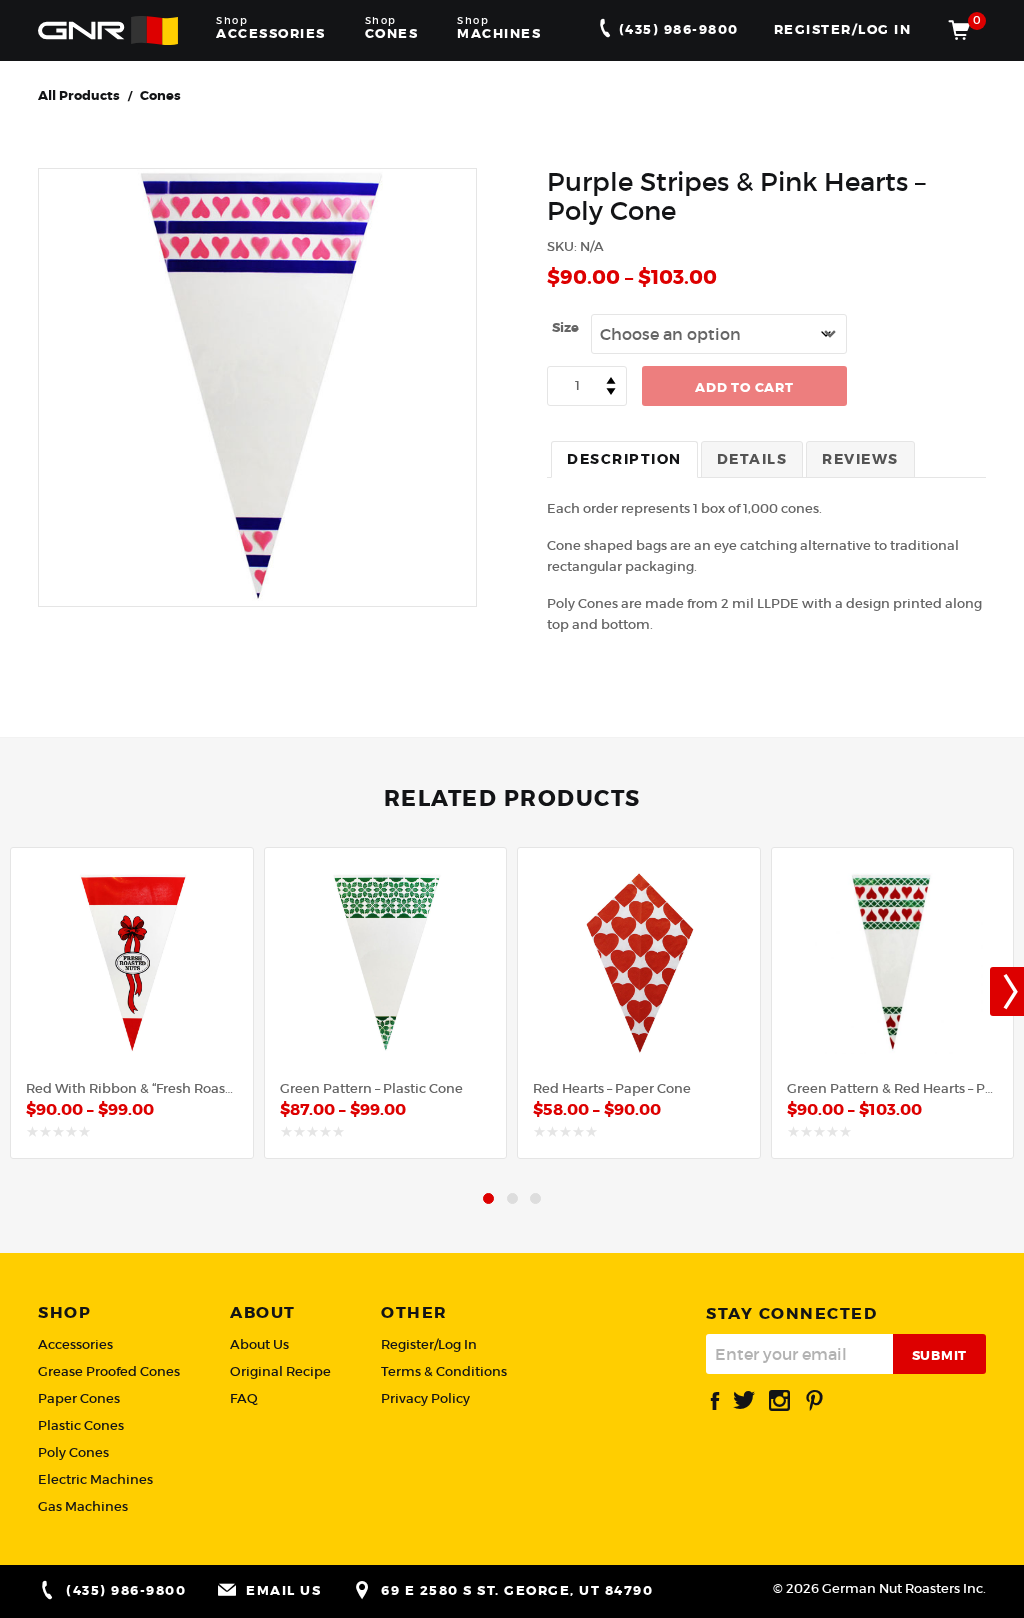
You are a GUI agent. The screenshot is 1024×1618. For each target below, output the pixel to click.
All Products (79, 95)
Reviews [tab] (860, 459)
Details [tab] (752, 459)
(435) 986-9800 (676, 29)
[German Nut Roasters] (108, 30)
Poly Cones (73, 1452)
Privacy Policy (425, 1398)
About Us (259, 1344)
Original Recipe (280, 1371)
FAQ (244, 1398)
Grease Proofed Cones (109, 1371)
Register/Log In (843, 29)
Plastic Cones (81, 1425)
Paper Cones (79, 1398)
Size (565, 327)
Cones (160, 95)
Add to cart (744, 387)
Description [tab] (624, 459)
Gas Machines (83, 1506)
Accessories (75, 1344)
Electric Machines (95, 1479)
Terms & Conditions (444, 1371)
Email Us (283, 1590)
